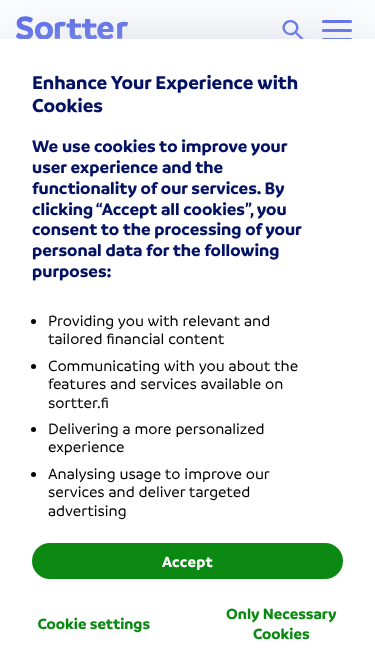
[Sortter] (72, 29)
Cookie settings (93, 623)
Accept (187, 561)
